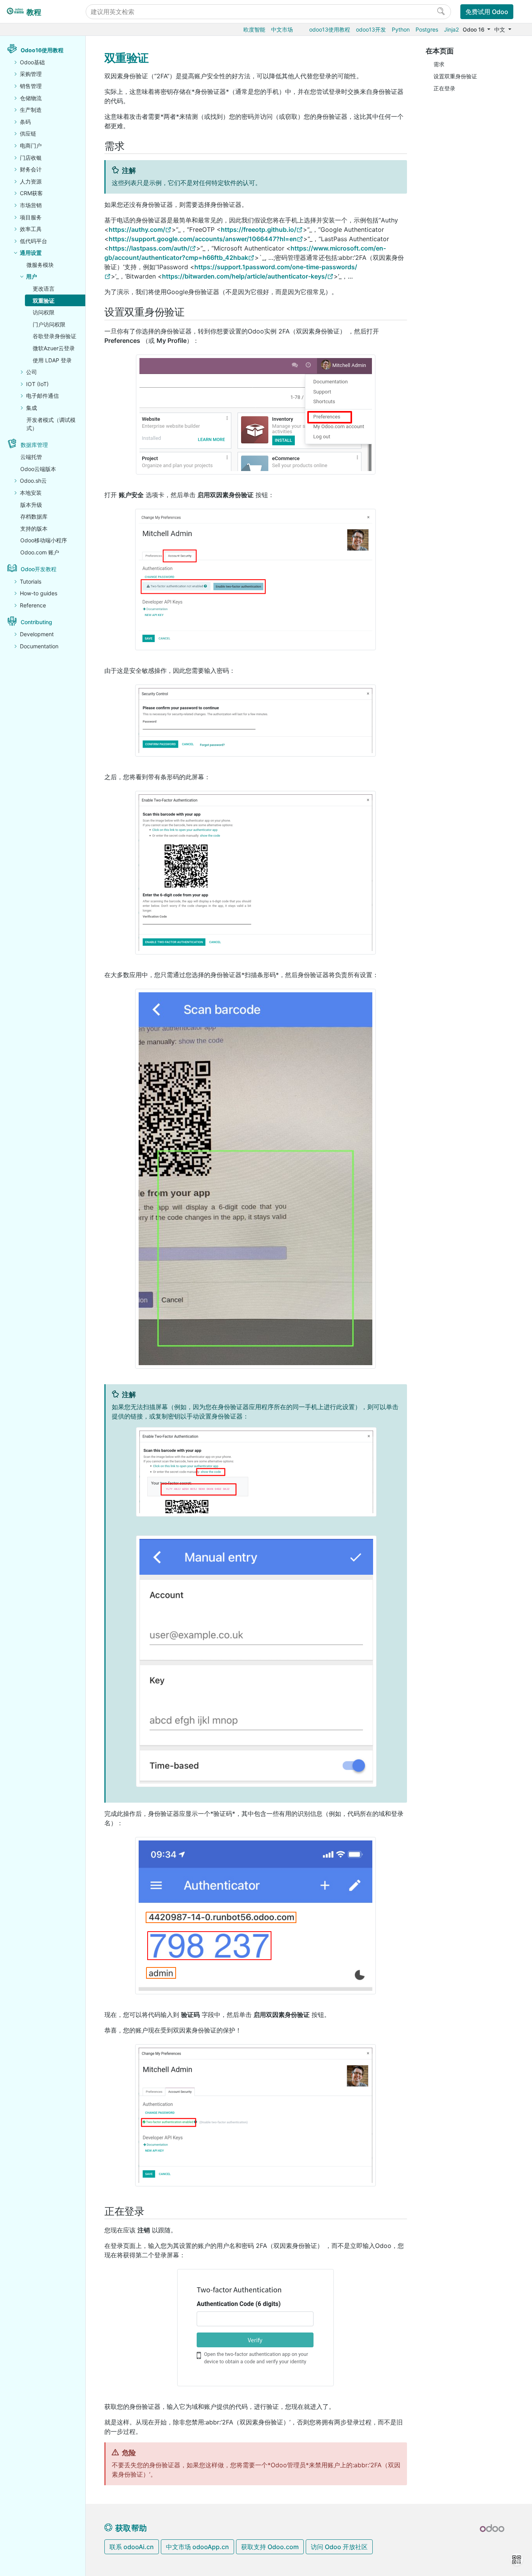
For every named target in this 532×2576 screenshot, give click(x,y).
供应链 (28, 133)
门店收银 (31, 158)
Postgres (427, 29)
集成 (32, 408)
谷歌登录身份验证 (55, 336)
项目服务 (31, 217)
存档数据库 (34, 516)
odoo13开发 (371, 29)
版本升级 (31, 505)
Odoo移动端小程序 (44, 540)
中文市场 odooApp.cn (197, 2547)
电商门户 (31, 146)
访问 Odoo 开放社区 (339, 2547)
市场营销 (31, 205)
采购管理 (31, 74)
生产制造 (31, 110)
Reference (33, 605)
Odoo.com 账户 (40, 552)
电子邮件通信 (42, 396)
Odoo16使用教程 (42, 50)
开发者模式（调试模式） (51, 424)
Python (401, 29)
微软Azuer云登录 (54, 348)
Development (37, 634)
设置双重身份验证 (455, 76)
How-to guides (39, 593)
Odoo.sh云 (33, 481)
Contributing (36, 622)
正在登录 (444, 88)
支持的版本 (34, 528)
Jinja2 (451, 29)
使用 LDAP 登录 (52, 360)
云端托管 (31, 457)
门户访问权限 (49, 324)
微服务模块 (40, 265)
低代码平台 (33, 241)
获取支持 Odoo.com (270, 2547)
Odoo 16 (474, 29)
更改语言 (44, 288)
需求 (439, 64)
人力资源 (31, 181)
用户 (32, 276)
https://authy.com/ (137, 229)
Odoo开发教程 (39, 569)
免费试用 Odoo (487, 12)
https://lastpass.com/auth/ (149, 248)
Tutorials (31, 581)
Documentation (39, 646)
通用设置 (31, 253)
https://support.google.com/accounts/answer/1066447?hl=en (203, 239)
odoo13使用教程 (330, 29)
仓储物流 (31, 98)
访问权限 (44, 312)
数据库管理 (34, 445)
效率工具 (31, 229)
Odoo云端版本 (38, 469)
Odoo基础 (32, 62)
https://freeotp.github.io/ (259, 229)
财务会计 (31, 169)
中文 (500, 29)
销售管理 (31, 86)
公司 (32, 372)
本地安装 (31, 493)
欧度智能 (254, 29)
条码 (25, 122)
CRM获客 (31, 193)
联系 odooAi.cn (132, 2547)
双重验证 (44, 301)
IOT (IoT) (37, 384)
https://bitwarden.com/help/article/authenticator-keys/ (245, 276)
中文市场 (282, 29)
